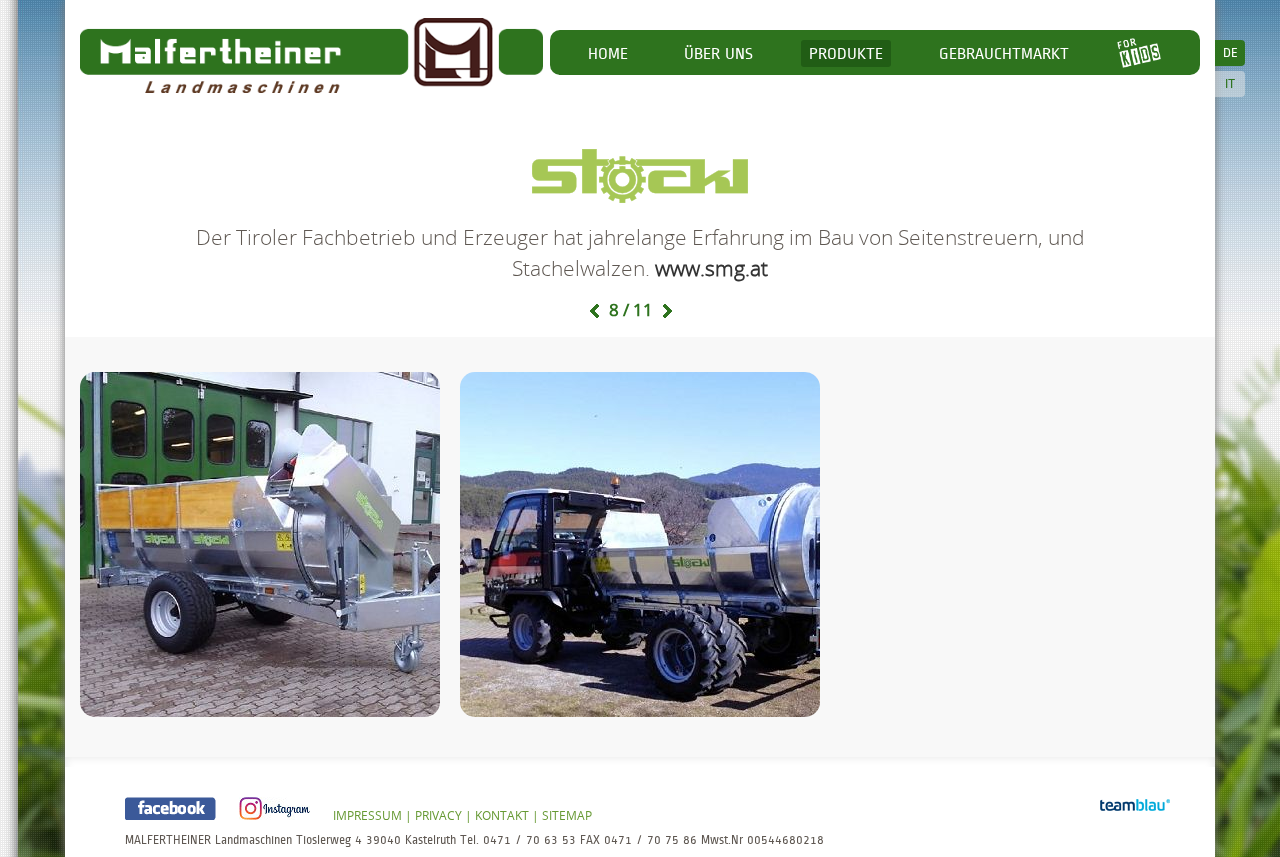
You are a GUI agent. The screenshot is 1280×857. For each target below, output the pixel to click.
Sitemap (567, 815)
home (608, 53)
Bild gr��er (260, 543)
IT (1230, 84)
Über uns (718, 53)
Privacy (438, 815)
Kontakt (502, 815)
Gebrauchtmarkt (1004, 53)
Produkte (846, 53)
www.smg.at (711, 268)
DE (1230, 53)
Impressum (367, 815)
